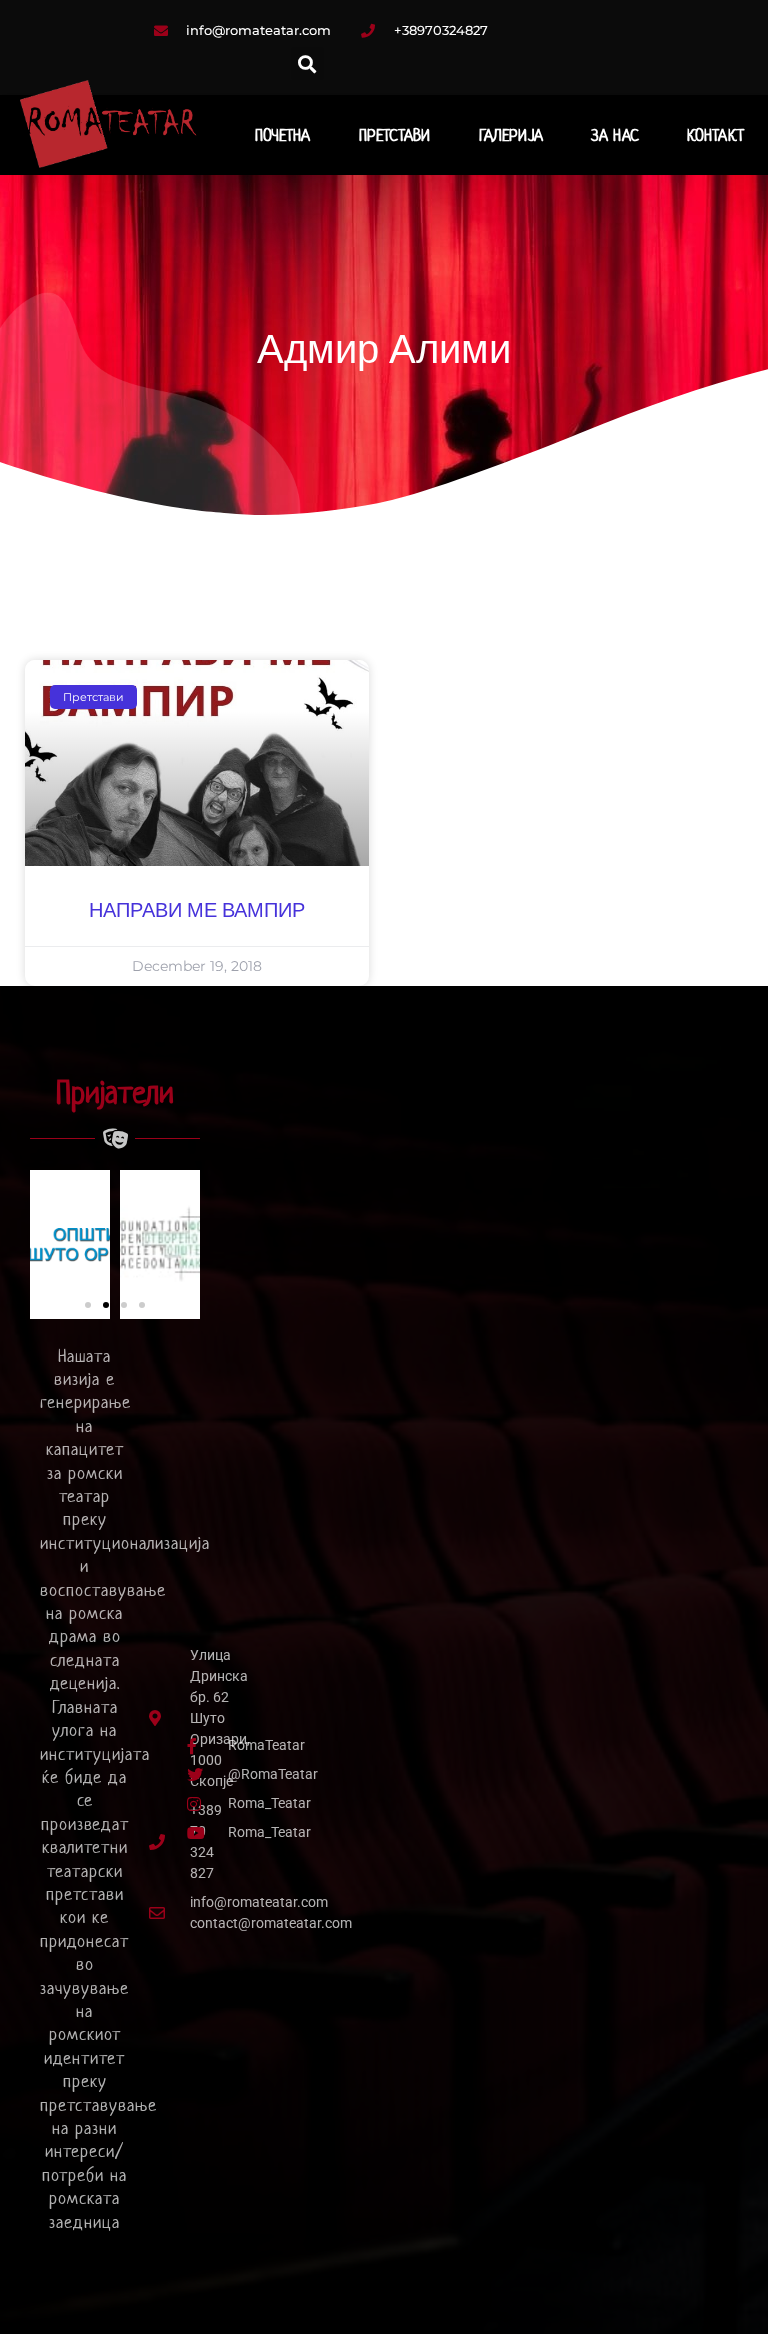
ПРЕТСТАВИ (395, 135)
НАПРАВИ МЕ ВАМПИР (197, 911)
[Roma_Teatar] (189, 1803)
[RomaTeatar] (189, 1745)
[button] (307, 63)
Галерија (511, 135)
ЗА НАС (615, 135)
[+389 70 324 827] (157, 1842)
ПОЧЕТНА (283, 135)
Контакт (715, 135)
